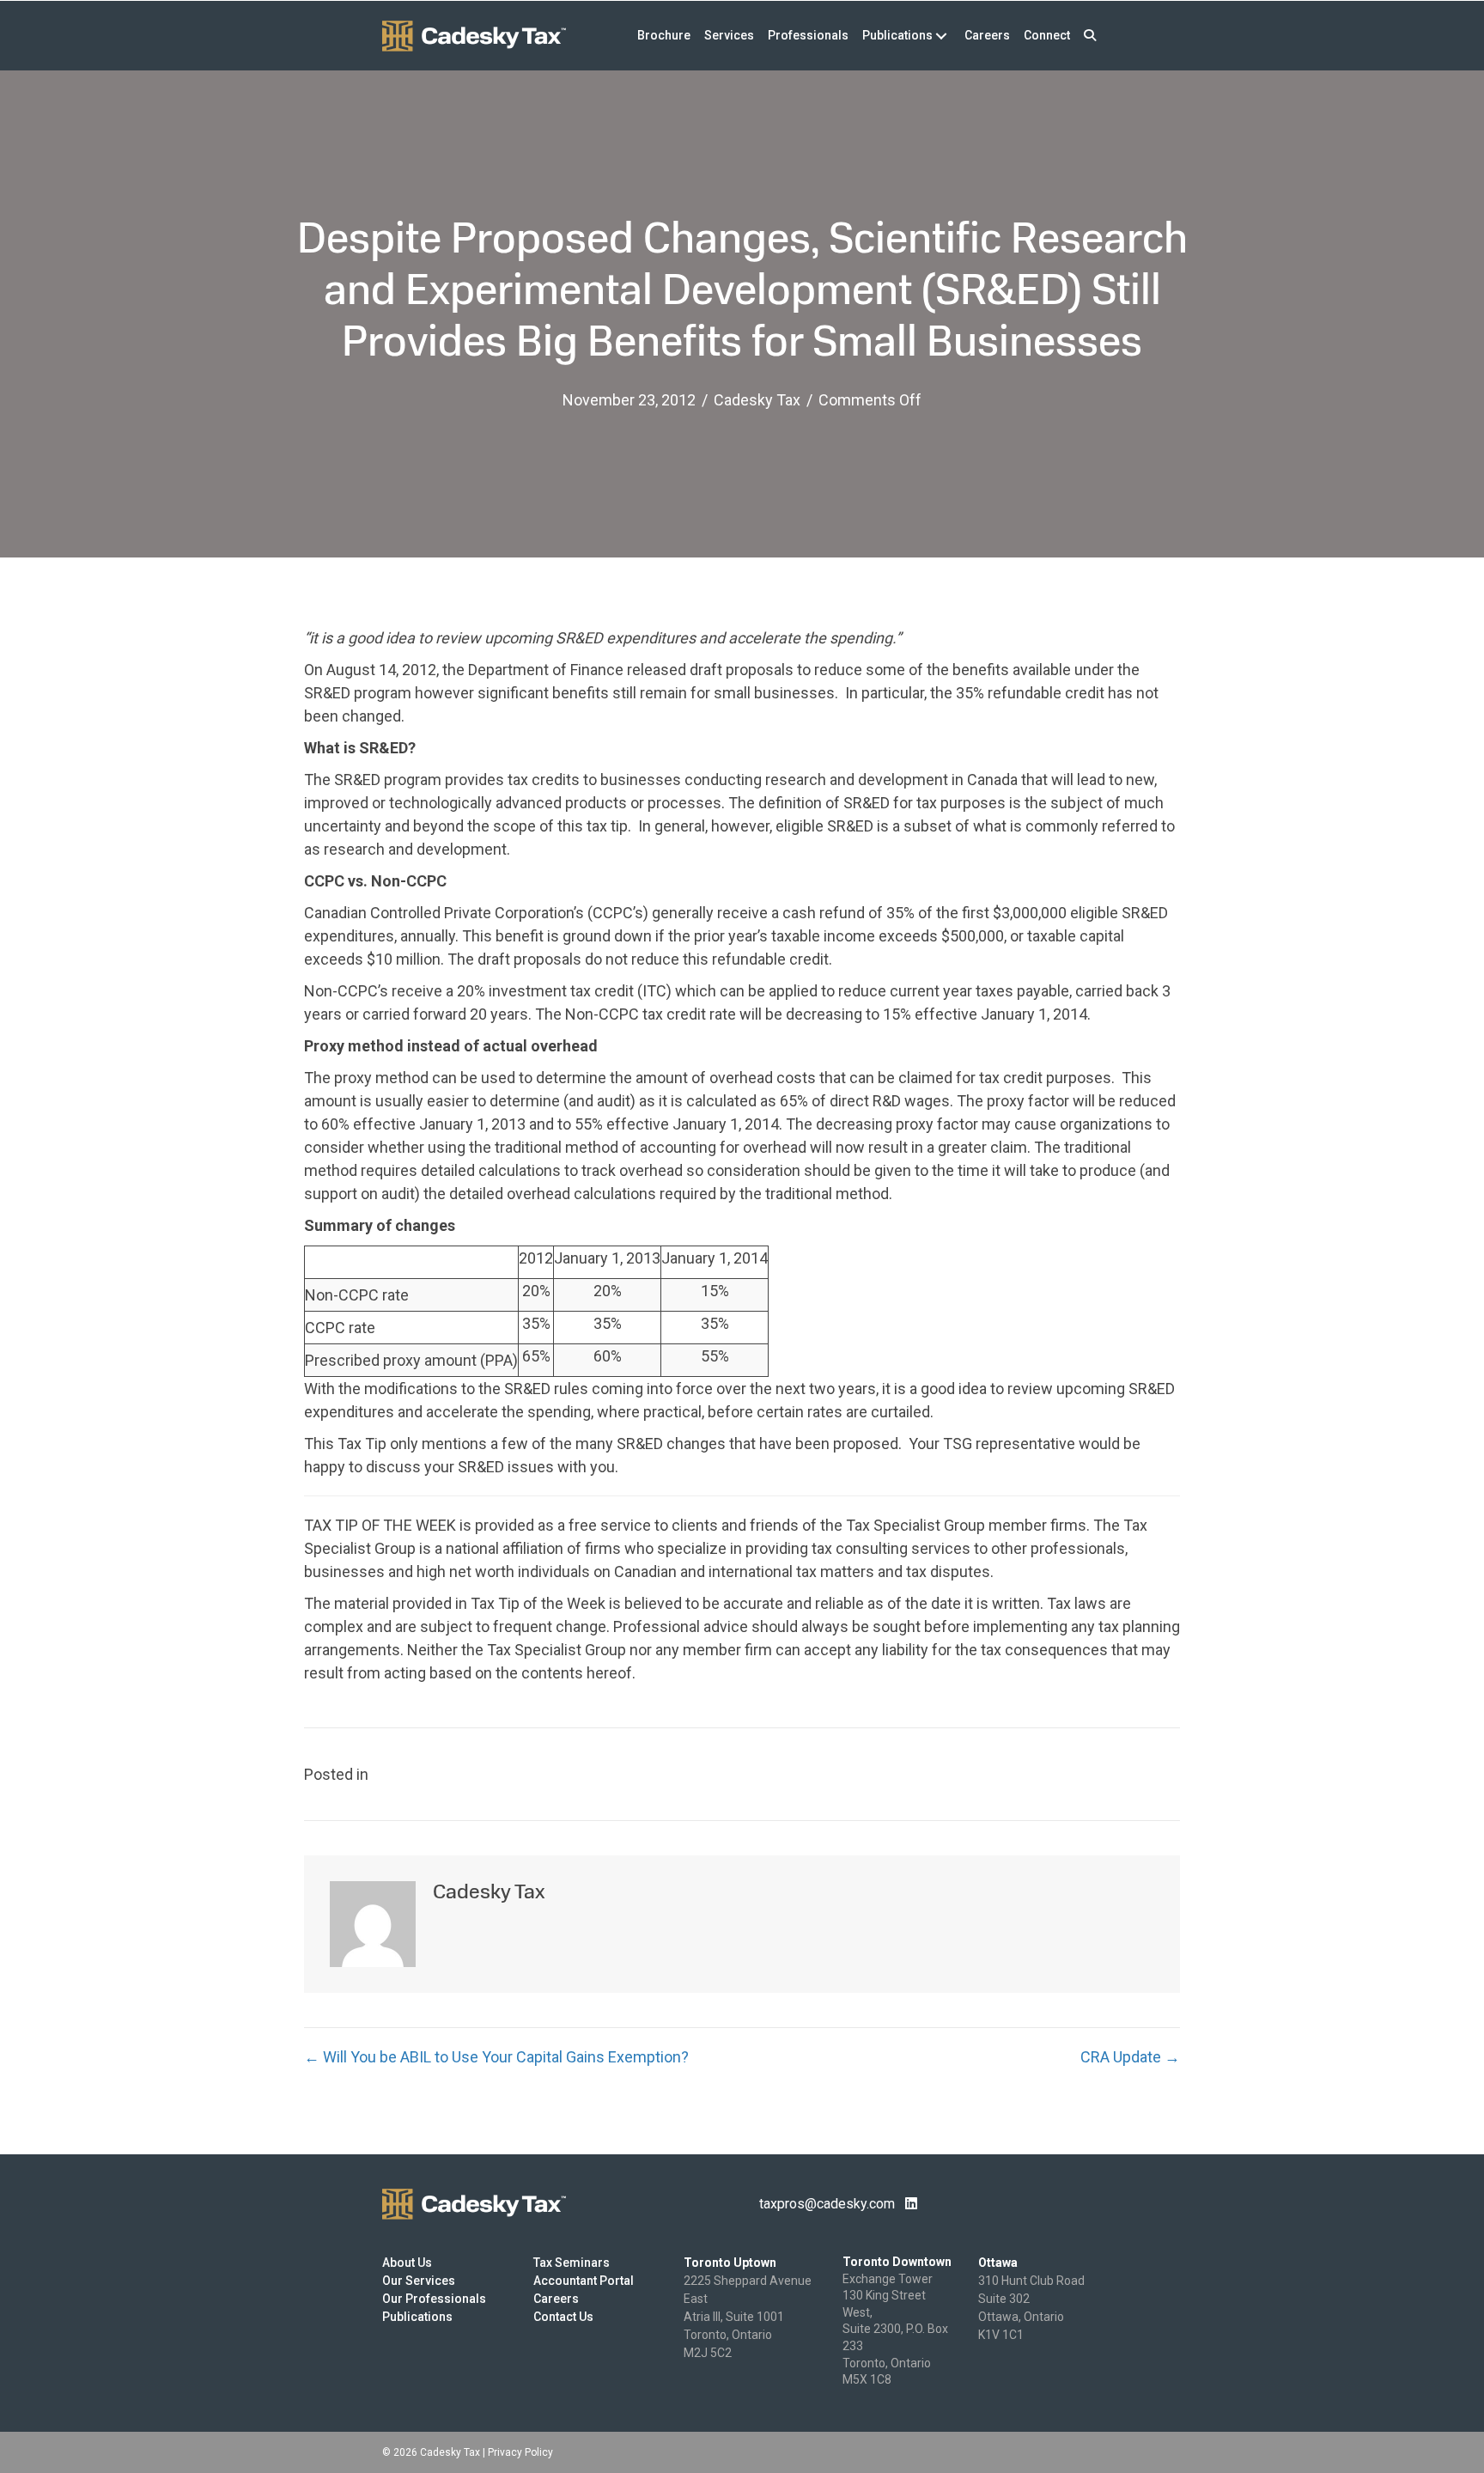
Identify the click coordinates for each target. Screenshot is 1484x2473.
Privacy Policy (520, 2452)
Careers (556, 2299)
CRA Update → (1130, 2057)
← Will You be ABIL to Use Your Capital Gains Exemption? (496, 2057)
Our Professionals (434, 2299)
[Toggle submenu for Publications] (941, 36)
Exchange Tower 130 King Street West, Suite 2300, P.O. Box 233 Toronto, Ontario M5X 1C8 (895, 2330)
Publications (417, 2317)
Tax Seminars (572, 2263)
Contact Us (563, 2317)
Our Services (419, 2281)
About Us (407, 2263)
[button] (1090, 36)
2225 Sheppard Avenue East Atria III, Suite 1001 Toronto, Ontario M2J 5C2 (748, 2317)
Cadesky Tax (757, 400)
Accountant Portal (584, 2281)
